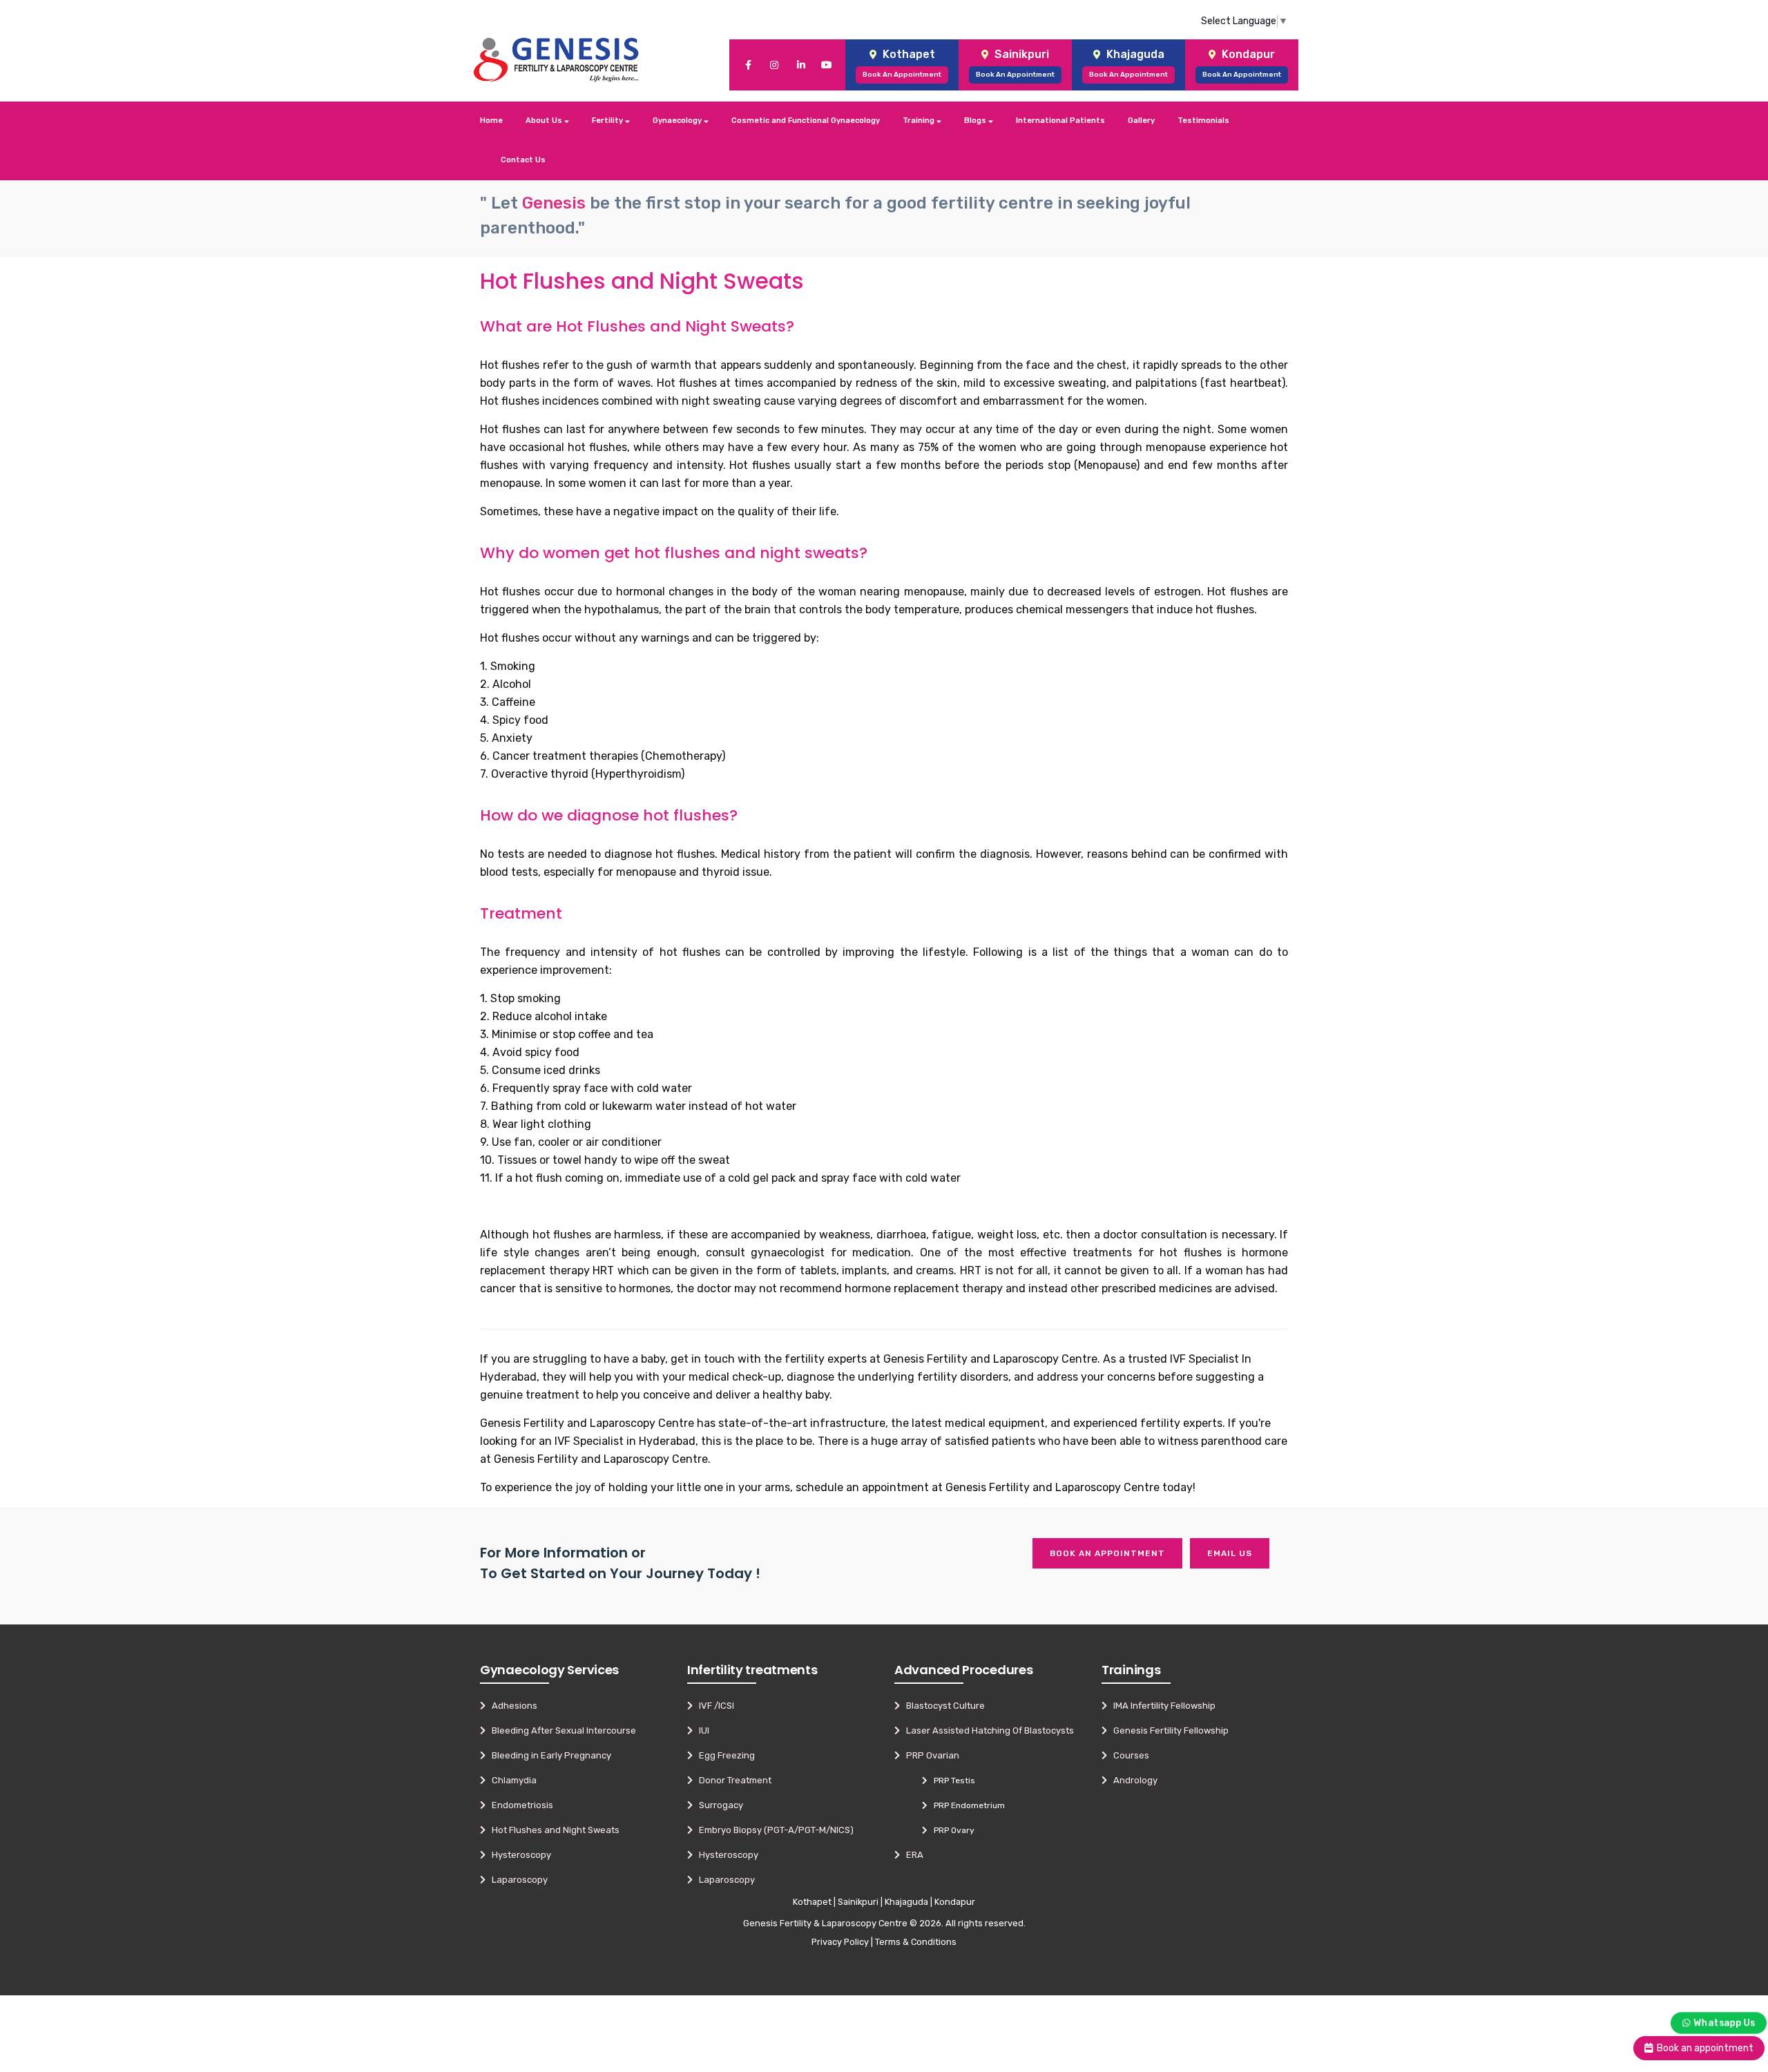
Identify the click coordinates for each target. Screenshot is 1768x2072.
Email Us (1230, 1553)
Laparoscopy (517, 1880)
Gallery (1141, 121)
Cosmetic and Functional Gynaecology (806, 121)
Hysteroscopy (518, 1855)
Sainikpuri (858, 1902)
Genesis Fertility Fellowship (1168, 1730)
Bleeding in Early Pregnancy (548, 1755)
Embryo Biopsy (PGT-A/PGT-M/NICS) (773, 1830)
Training (920, 121)
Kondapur (955, 1902)
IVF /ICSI (713, 1706)
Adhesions (511, 1706)
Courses (1128, 1755)
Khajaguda (906, 1902)
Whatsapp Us (1724, 2022)
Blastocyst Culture (942, 1706)
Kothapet (812, 1902)
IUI (701, 1730)
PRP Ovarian (930, 1755)
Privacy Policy (840, 1942)
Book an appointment (1107, 1553)
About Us (545, 121)
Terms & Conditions (916, 1942)
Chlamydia (511, 1780)
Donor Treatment (732, 1780)
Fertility (608, 121)
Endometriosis (519, 1805)
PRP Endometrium (966, 1805)
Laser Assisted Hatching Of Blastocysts (987, 1730)
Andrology (1132, 1780)
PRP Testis (951, 1781)
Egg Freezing (724, 1755)
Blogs (976, 121)
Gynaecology (678, 121)
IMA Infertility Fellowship (1161, 1706)
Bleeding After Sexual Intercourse (561, 1730)
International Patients (1060, 121)
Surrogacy (718, 1805)
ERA (912, 1855)
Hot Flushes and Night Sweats (552, 1830)
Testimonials (1203, 121)
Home (491, 121)
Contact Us (523, 160)
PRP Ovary (951, 1830)
